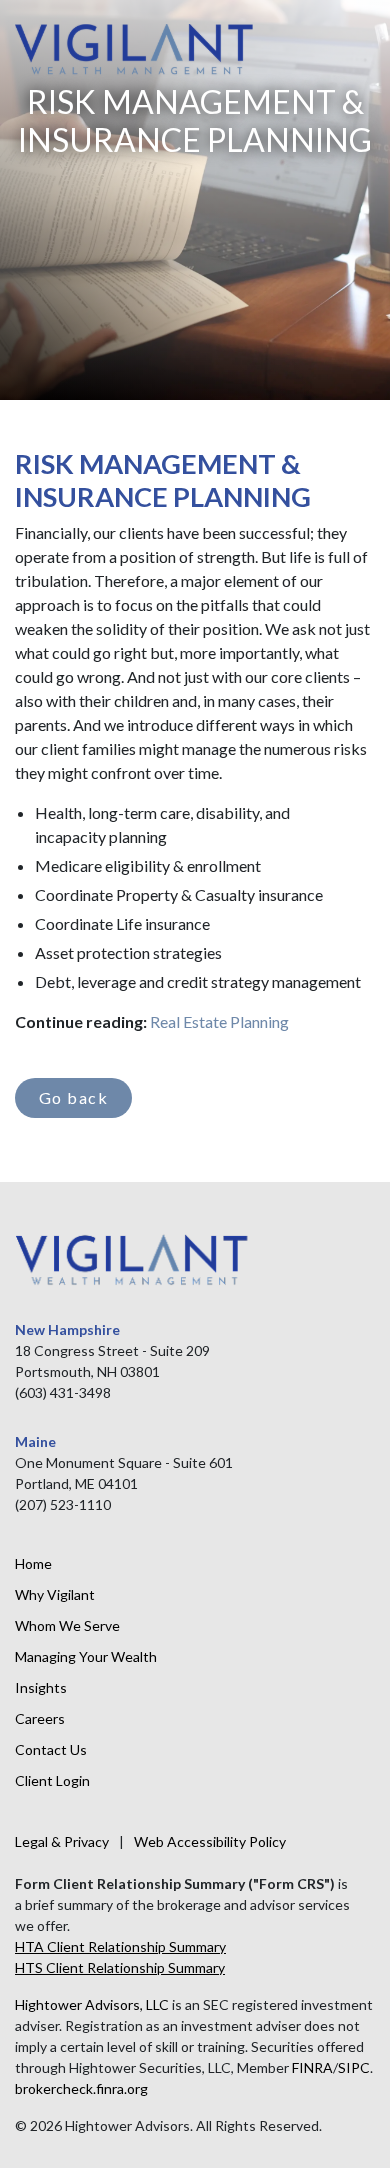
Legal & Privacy (62, 1841)
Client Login (52, 1780)
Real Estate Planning (219, 1021)
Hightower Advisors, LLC (92, 2004)
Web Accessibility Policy (210, 1841)
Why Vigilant (55, 1594)
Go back (73, 1097)
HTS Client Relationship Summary (120, 1967)
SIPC (354, 2067)
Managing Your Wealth (86, 1656)
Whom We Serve (67, 1625)
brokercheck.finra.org (81, 2088)
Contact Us (51, 1749)
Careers (40, 1718)
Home (33, 1563)
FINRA (312, 2067)
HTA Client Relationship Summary (120, 1946)
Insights (41, 1687)
